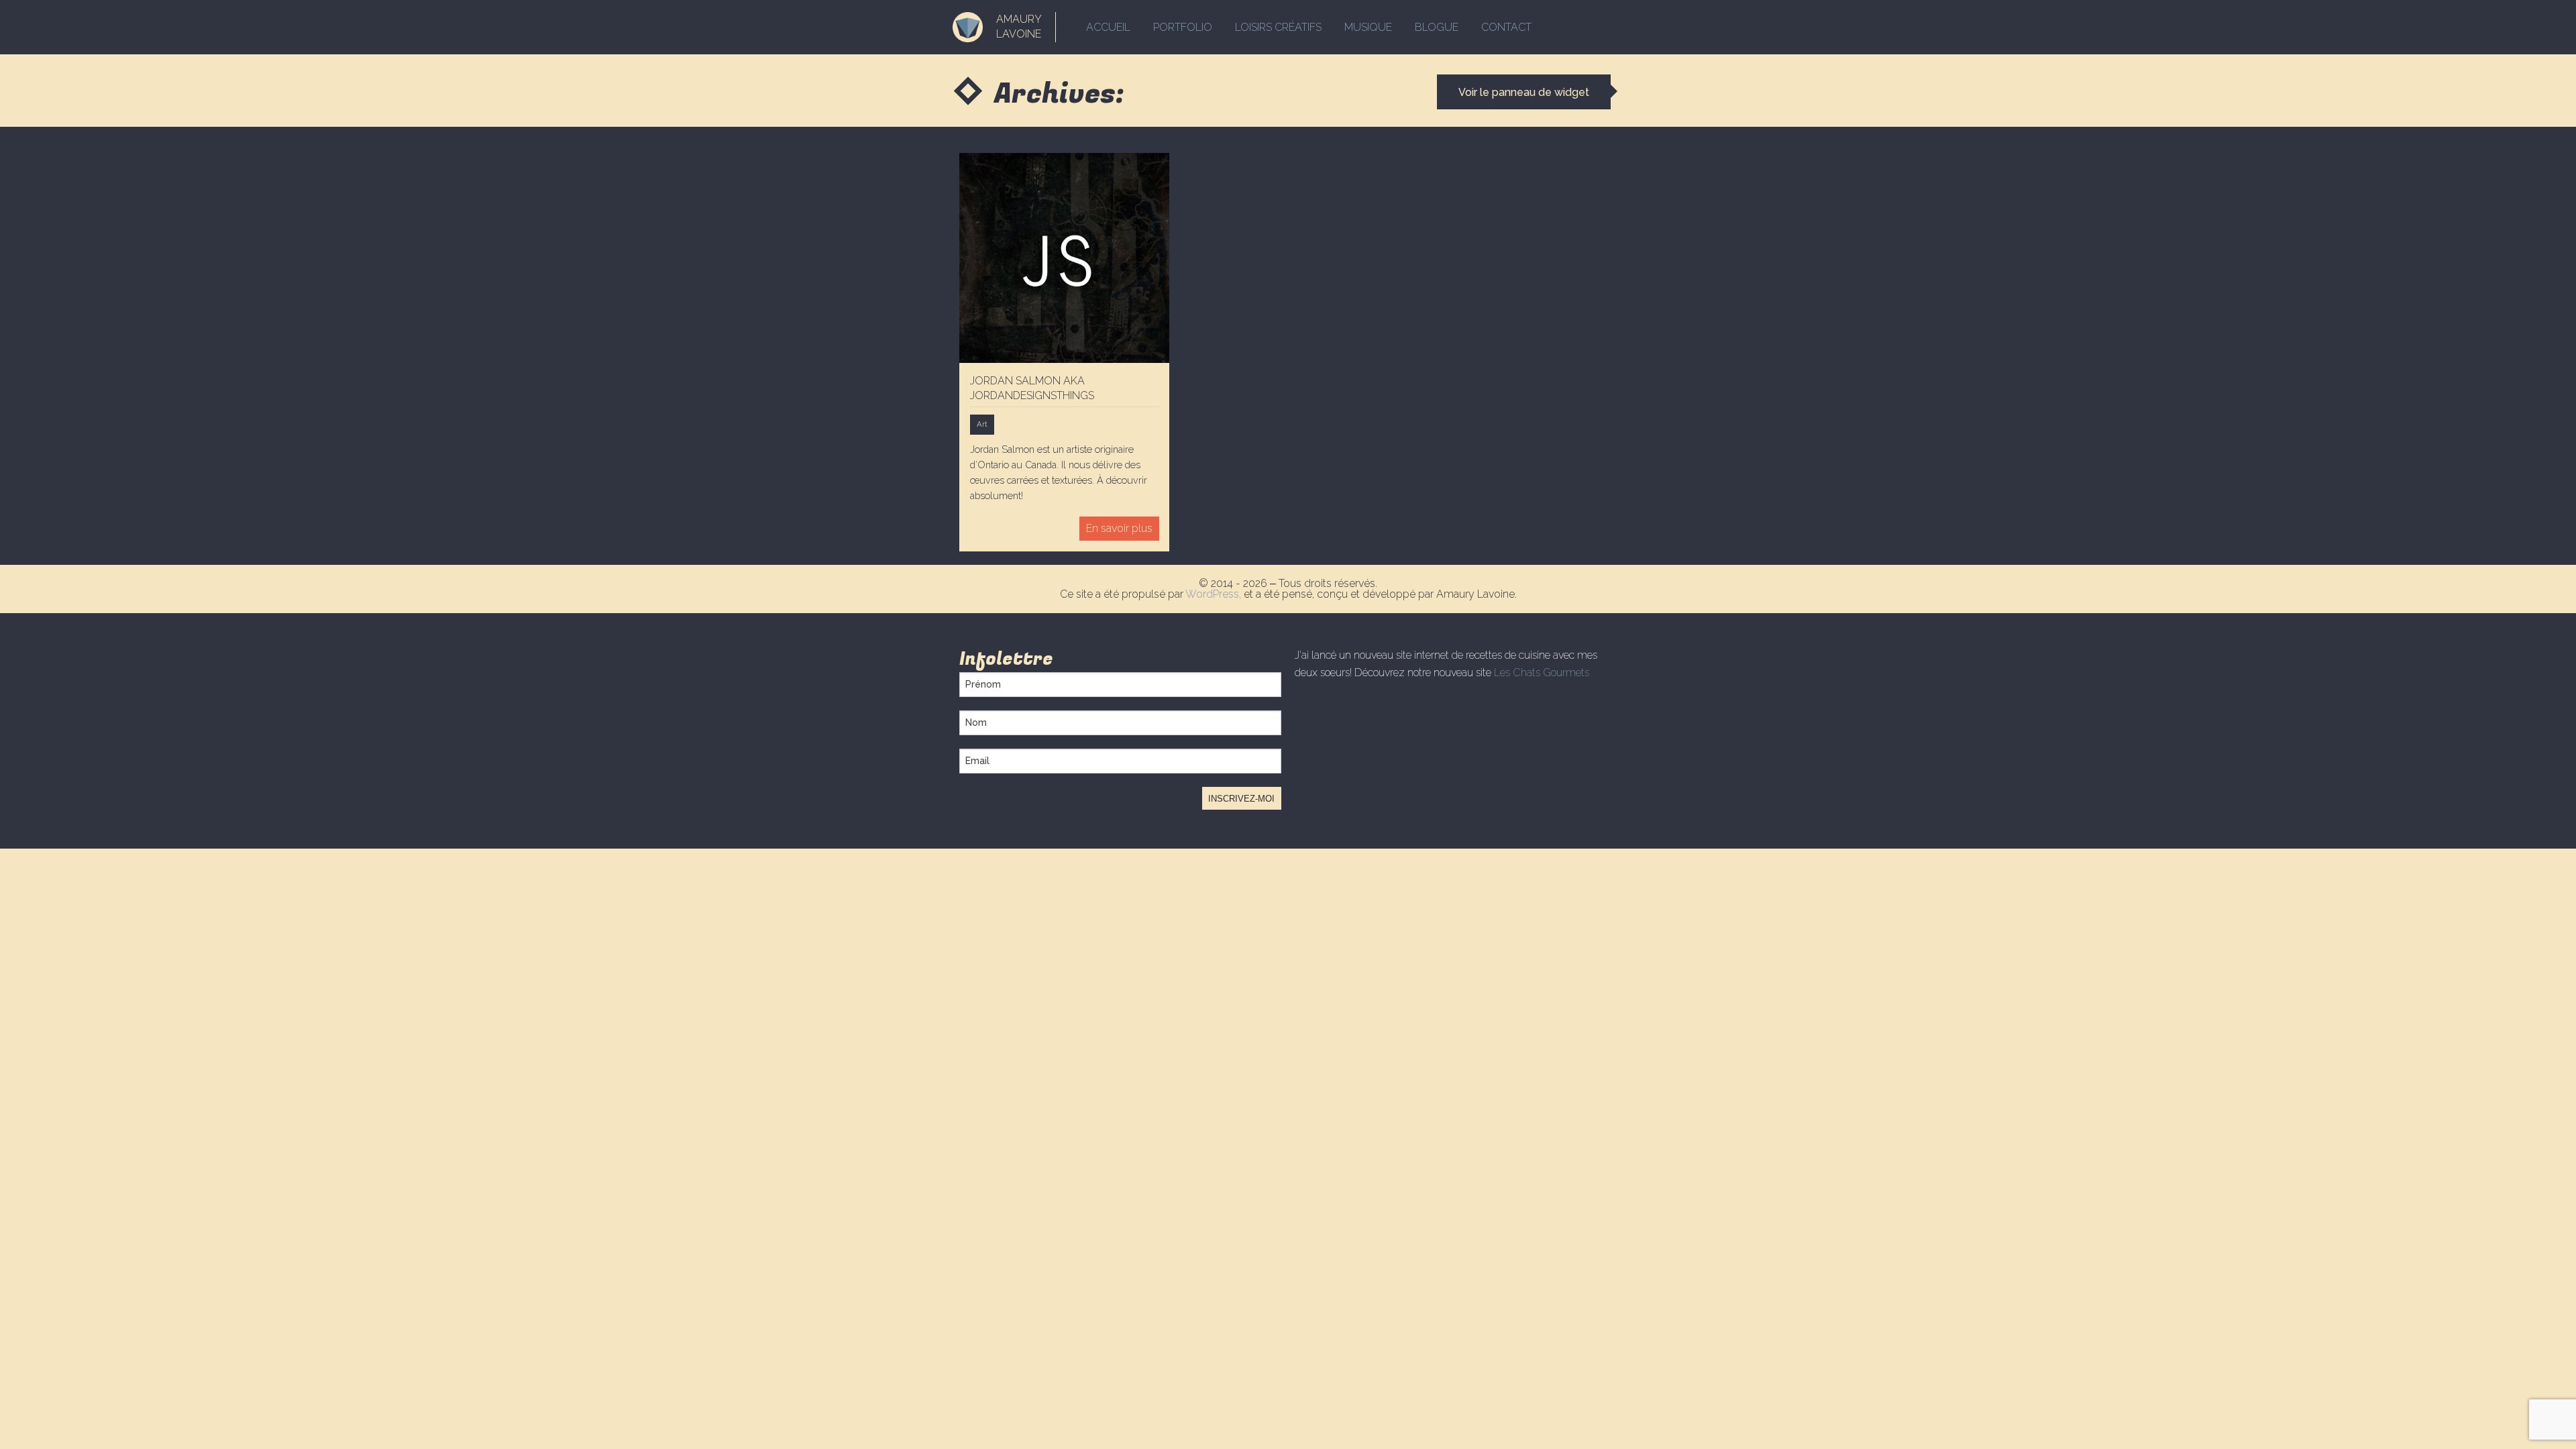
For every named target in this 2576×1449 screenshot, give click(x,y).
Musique (1368, 27)
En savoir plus (1119, 528)
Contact (1506, 27)
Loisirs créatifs (1278, 27)
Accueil (1108, 27)
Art (982, 424)
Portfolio (1183, 27)
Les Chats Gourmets (1542, 673)
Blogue (1437, 27)
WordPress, (1215, 594)
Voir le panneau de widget (1524, 92)
